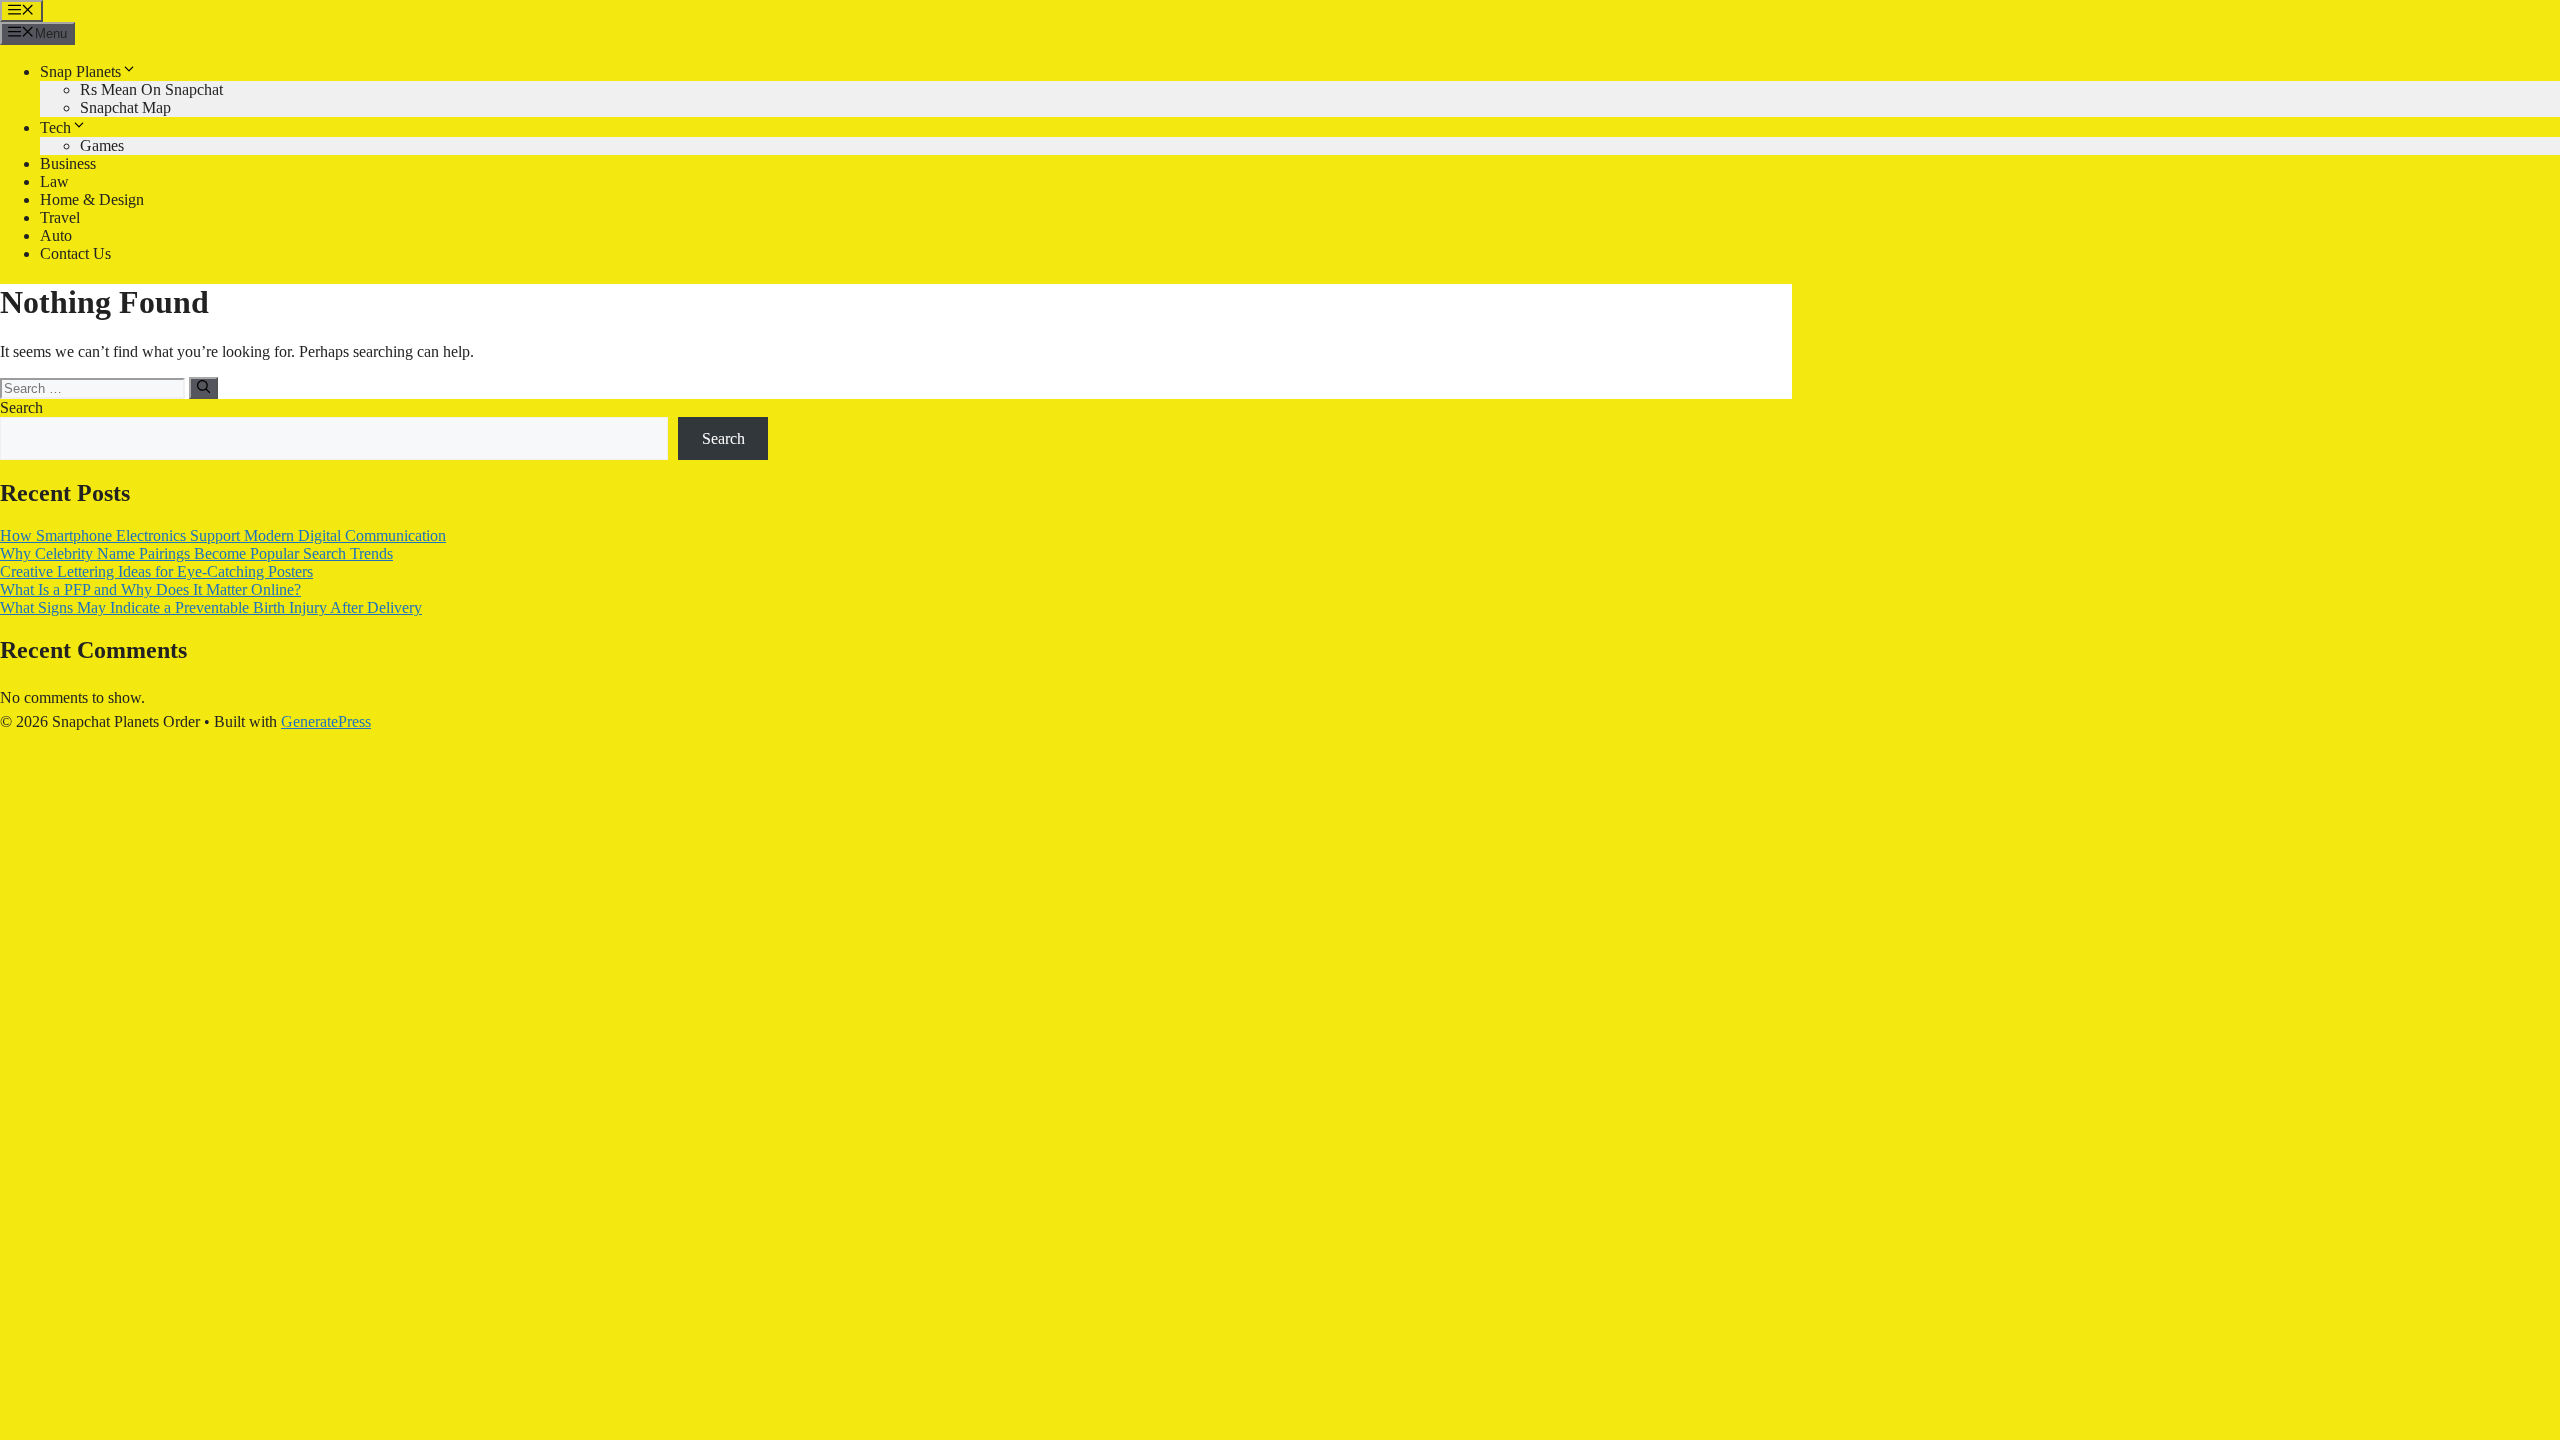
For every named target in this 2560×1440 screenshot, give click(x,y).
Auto (56, 235)
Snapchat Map (125, 107)
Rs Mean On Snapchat (151, 89)
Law (54, 181)
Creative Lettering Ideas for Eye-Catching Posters (156, 571)
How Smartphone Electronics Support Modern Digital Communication (223, 535)
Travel (60, 217)
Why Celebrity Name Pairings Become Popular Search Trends (196, 553)
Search (21, 407)
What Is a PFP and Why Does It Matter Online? (150, 589)
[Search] (203, 388)
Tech (55, 127)
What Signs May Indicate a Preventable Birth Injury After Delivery (211, 607)
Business (68, 163)
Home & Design (92, 199)
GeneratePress (326, 721)
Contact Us (75, 253)
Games (102, 145)
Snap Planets (80, 71)
